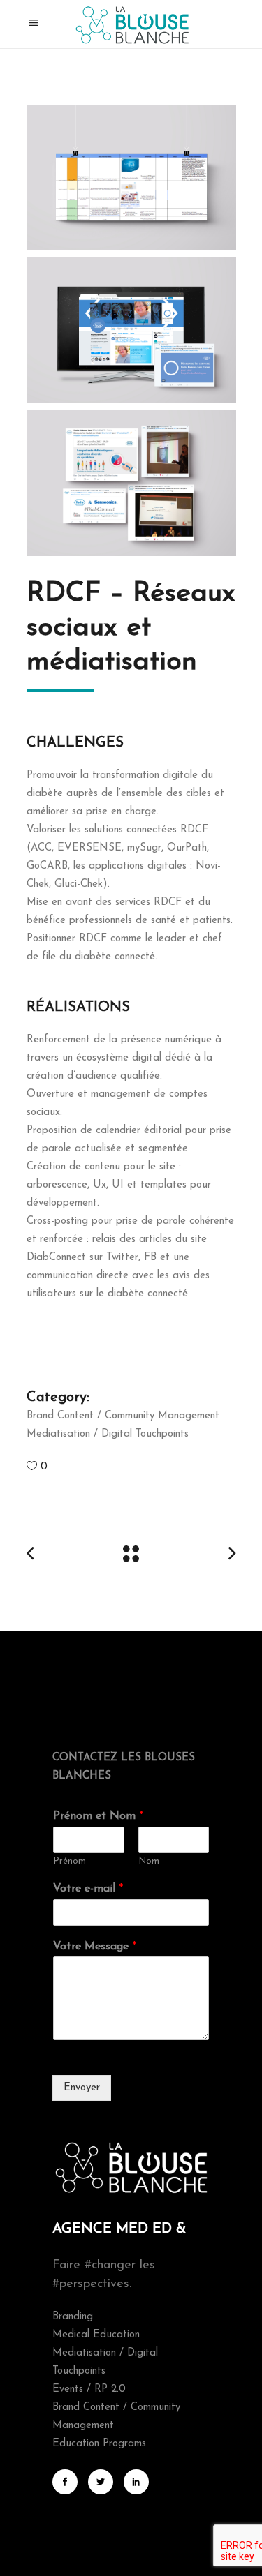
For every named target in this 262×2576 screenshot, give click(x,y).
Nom (149, 1861)
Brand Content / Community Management (123, 1416)
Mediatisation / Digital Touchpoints (108, 1434)
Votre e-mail (88, 1889)
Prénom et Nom (98, 1816)
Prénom (70, 1861)
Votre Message (95, 1947)
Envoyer (82, 2088)
